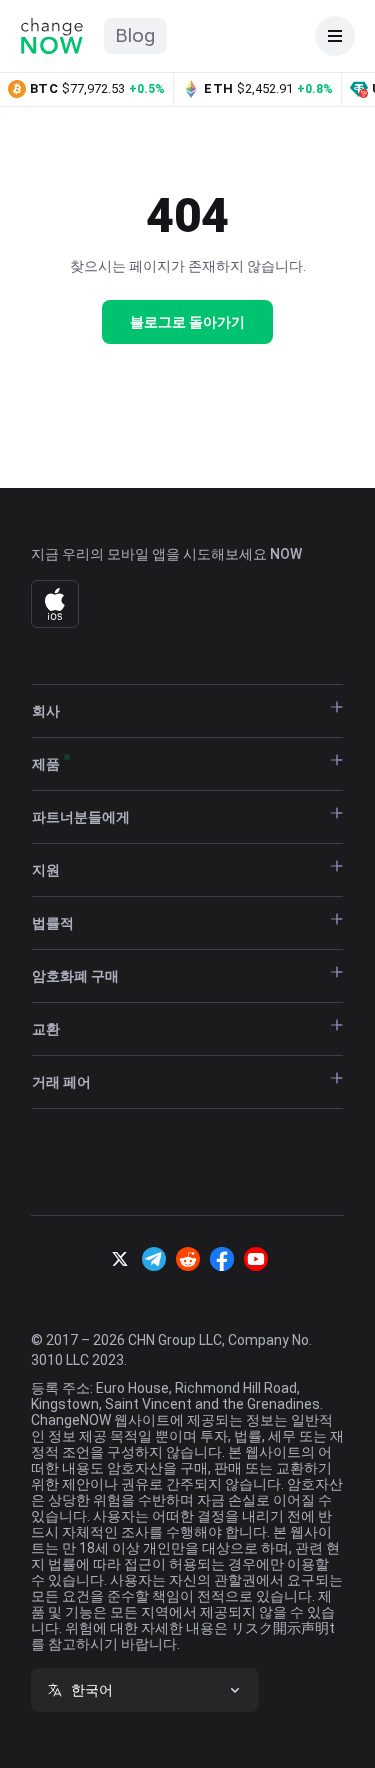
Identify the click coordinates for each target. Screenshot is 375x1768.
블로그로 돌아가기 (187, 322)
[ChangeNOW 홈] (52, 36)
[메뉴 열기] (335, 36)
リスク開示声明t (283, 1628)
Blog (135, 35)
